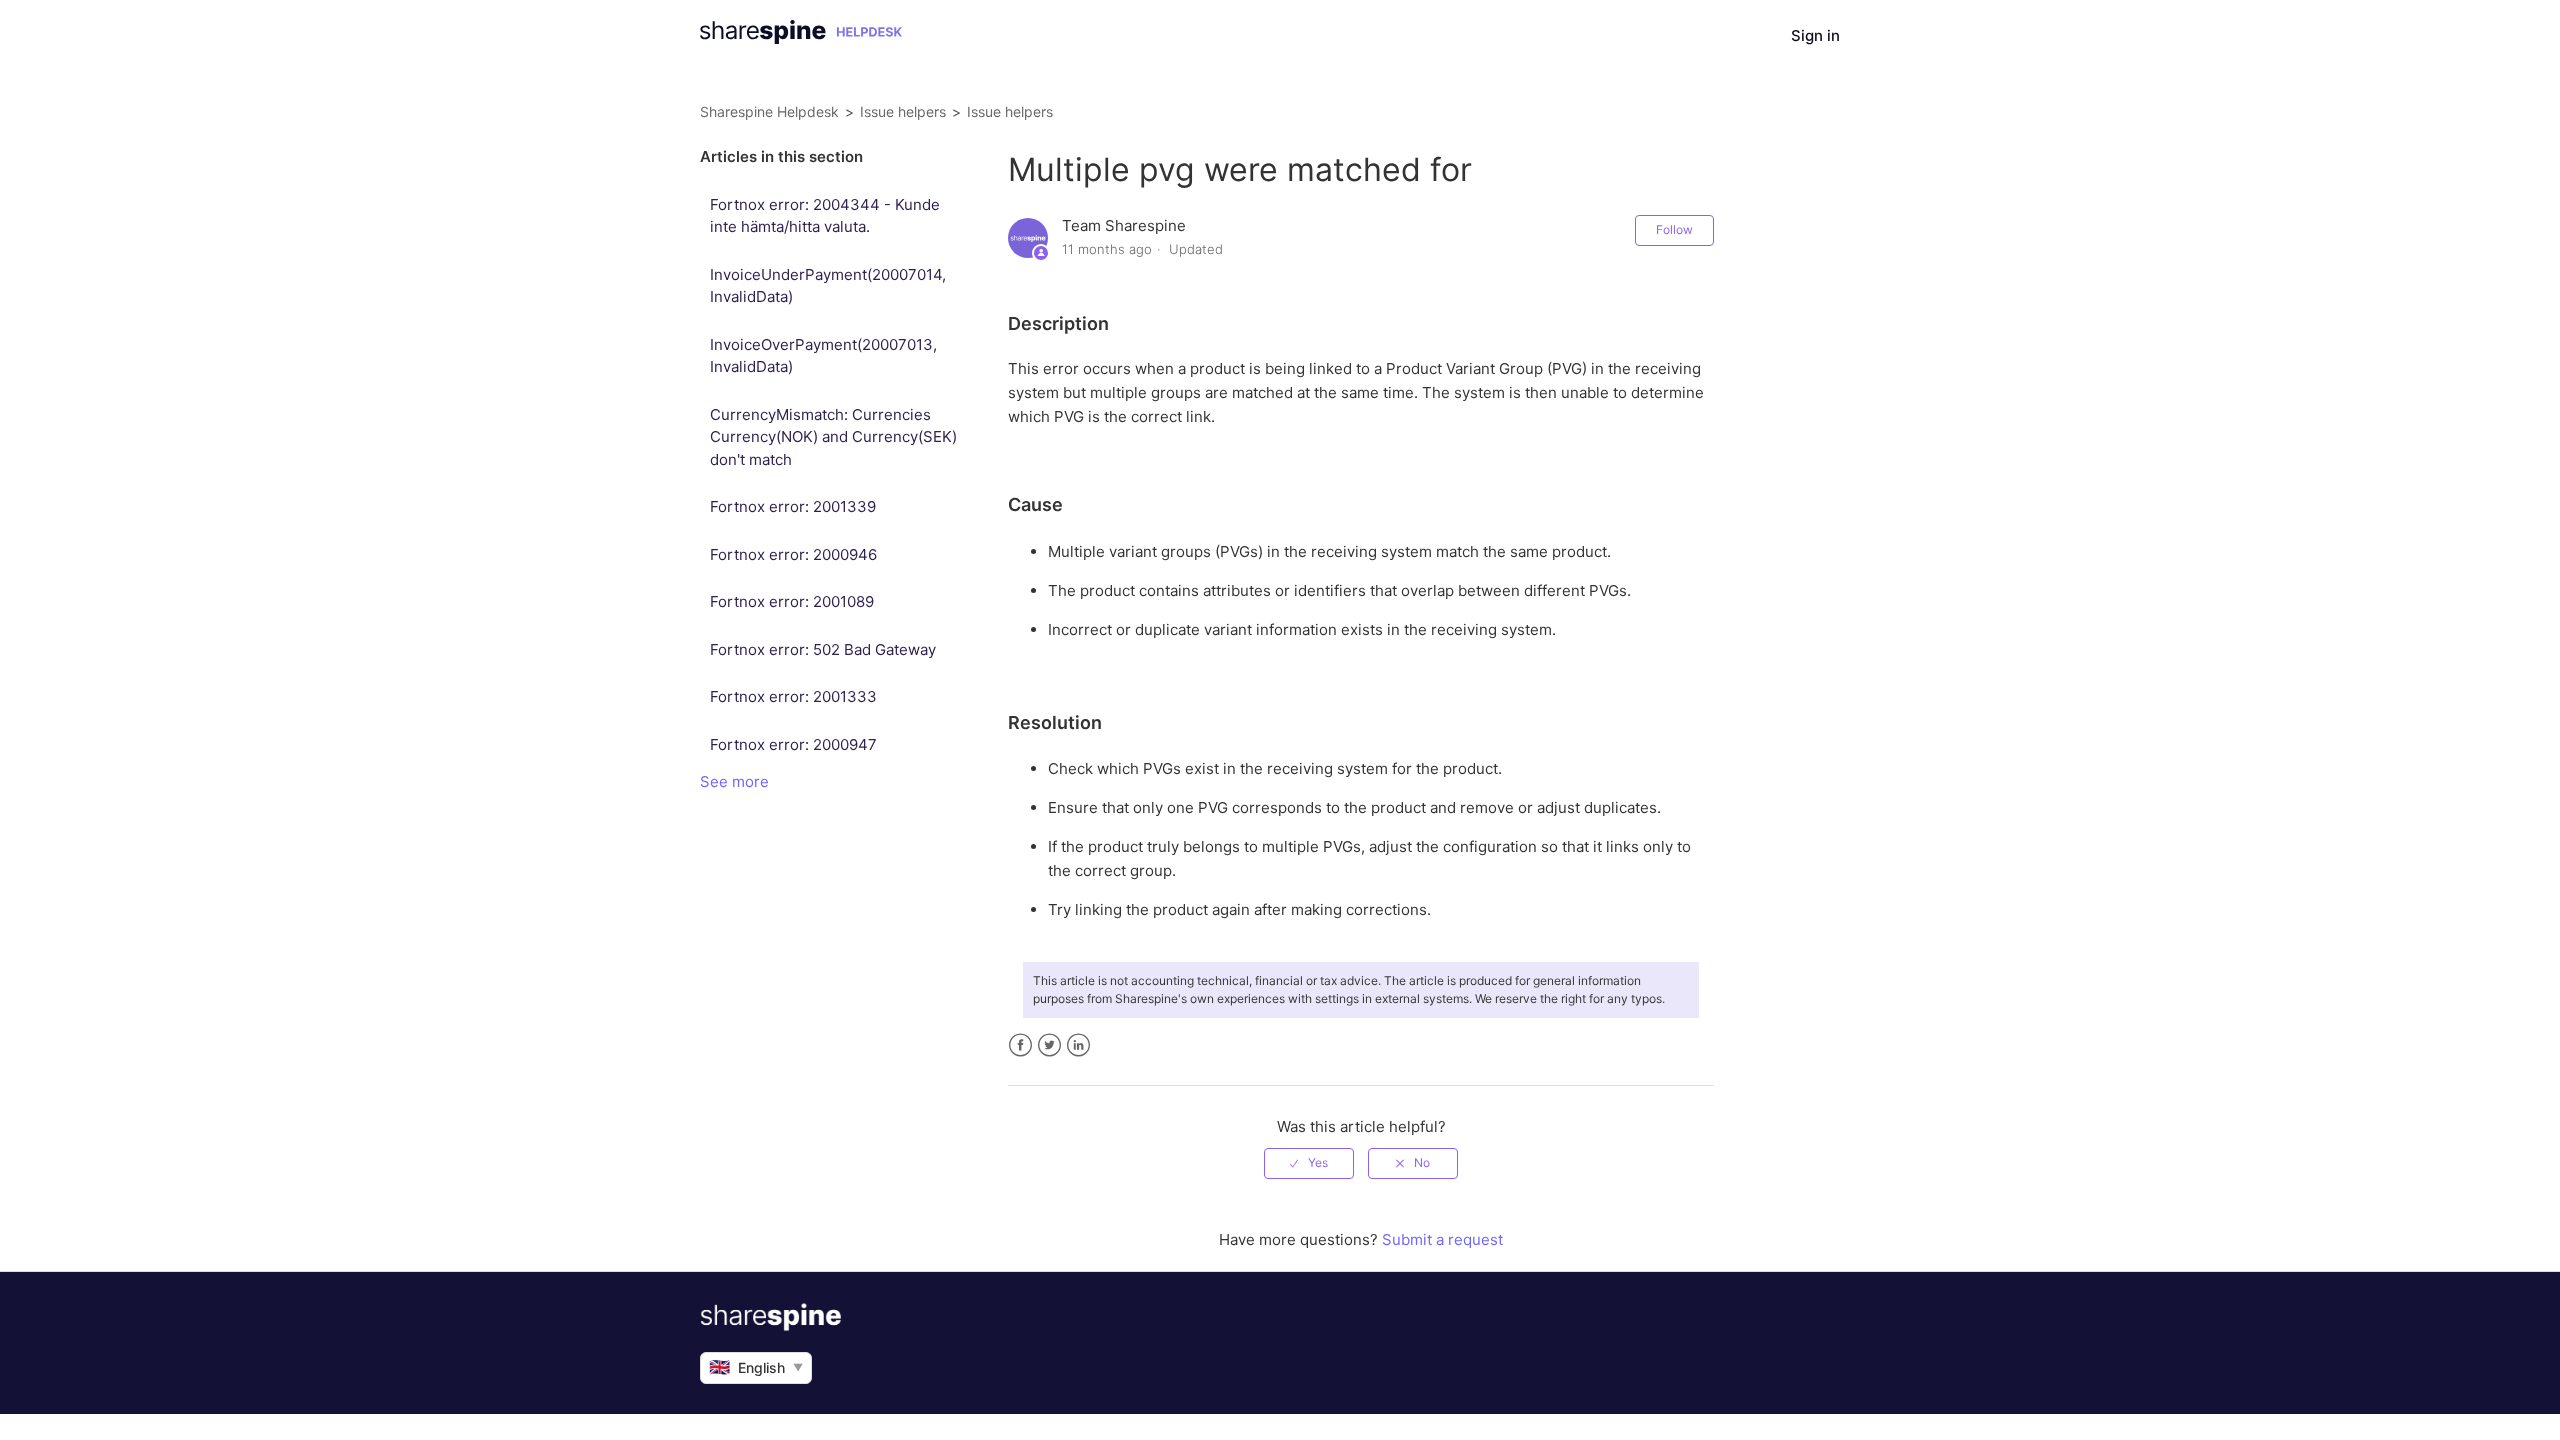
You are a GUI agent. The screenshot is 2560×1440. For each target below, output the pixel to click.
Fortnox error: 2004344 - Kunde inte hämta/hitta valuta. (825, 216)
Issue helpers (903, 111)
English (756, 1367)
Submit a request (1442, 1239)
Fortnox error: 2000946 (793, 554)
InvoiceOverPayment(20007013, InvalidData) (823, 356)
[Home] (801, 38)
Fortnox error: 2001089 (792, 601)
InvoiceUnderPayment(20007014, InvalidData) (828, 286)
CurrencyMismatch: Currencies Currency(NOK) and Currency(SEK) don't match (833, 437)
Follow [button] (1674, 229)
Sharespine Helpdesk (769, 111)
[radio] (1309, 1163)
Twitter (1049, 1045)
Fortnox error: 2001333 (793, 696)
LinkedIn (1078, 1045)
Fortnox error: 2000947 (793, 744)
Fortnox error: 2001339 (793, 506)
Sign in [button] (1815, 35)
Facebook (1020, 1045)
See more (734, 781)
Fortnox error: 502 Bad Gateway (823, 649)
